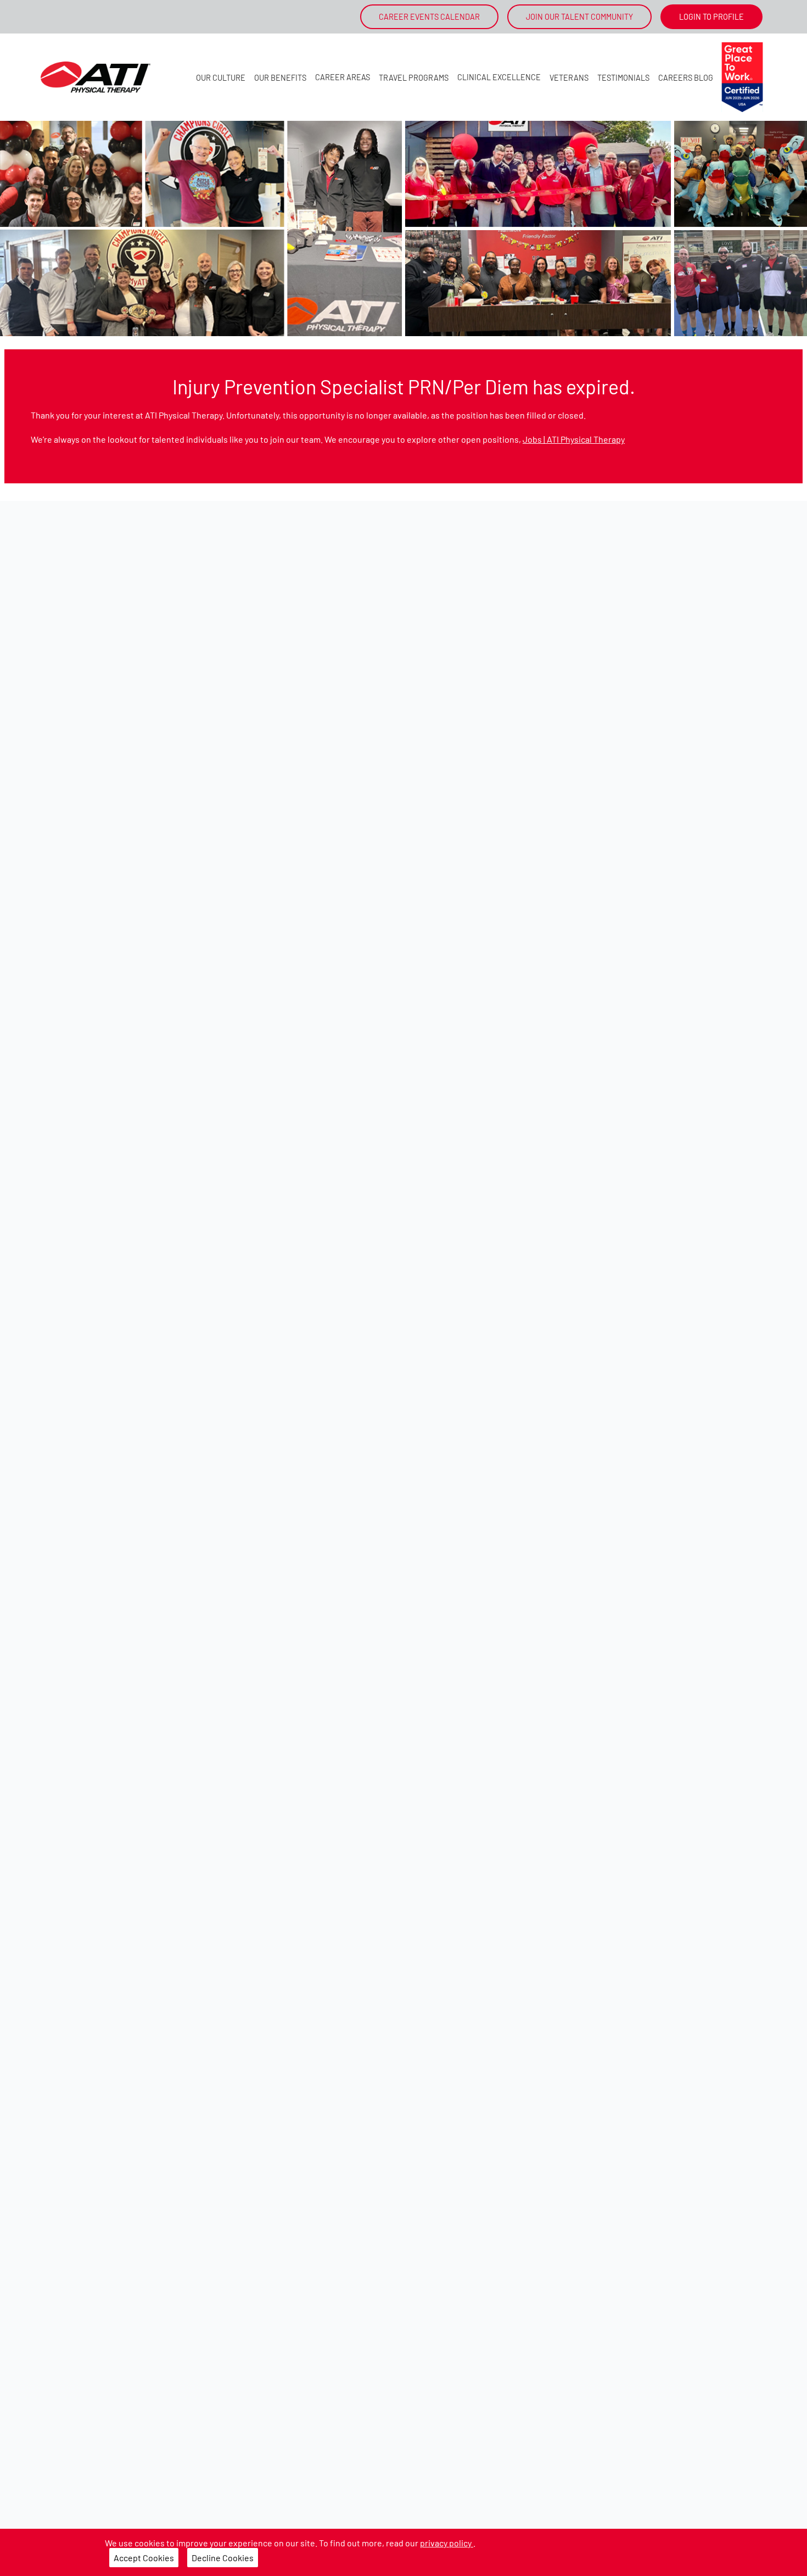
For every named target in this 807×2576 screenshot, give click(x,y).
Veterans (569, 78)
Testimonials (623, 78)
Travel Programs (414, 78)
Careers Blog (686, 78)
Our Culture (221, 78)
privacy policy (447, 2543)
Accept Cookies (144, 2558)
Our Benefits (280, 78)
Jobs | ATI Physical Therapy (574, 439)
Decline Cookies (223, 2558)
